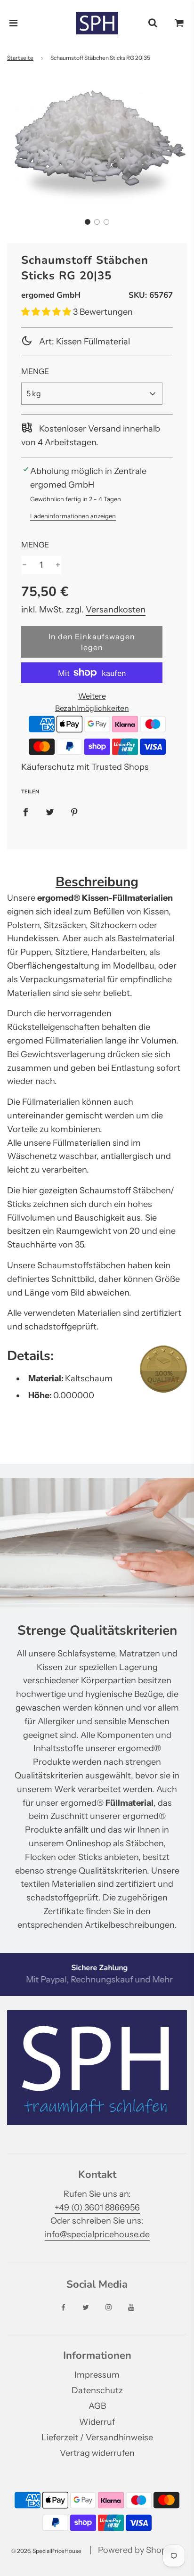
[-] (24, 565)
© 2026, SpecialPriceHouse (46, 2551)
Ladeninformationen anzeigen (73, 516)
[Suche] (153, 23)
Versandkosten (116, 610)
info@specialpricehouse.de (97, 2234)
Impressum (97, 2375)
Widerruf (97, 2422)
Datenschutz (97, 2390)
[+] (58, 565)
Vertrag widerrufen (97, 2453)
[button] (88, 222)
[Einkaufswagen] (179, 23)
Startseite (20, 58)
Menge (35, 371)
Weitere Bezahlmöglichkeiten (92, 702)
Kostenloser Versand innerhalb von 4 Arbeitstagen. (91, 436)
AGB (97, 2406)
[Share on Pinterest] (74, 812)
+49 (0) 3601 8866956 (97, 2208)
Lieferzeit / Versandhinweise (97, 2437)
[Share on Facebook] (25, 812)
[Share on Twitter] (50, 812)
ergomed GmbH (51, 295)
